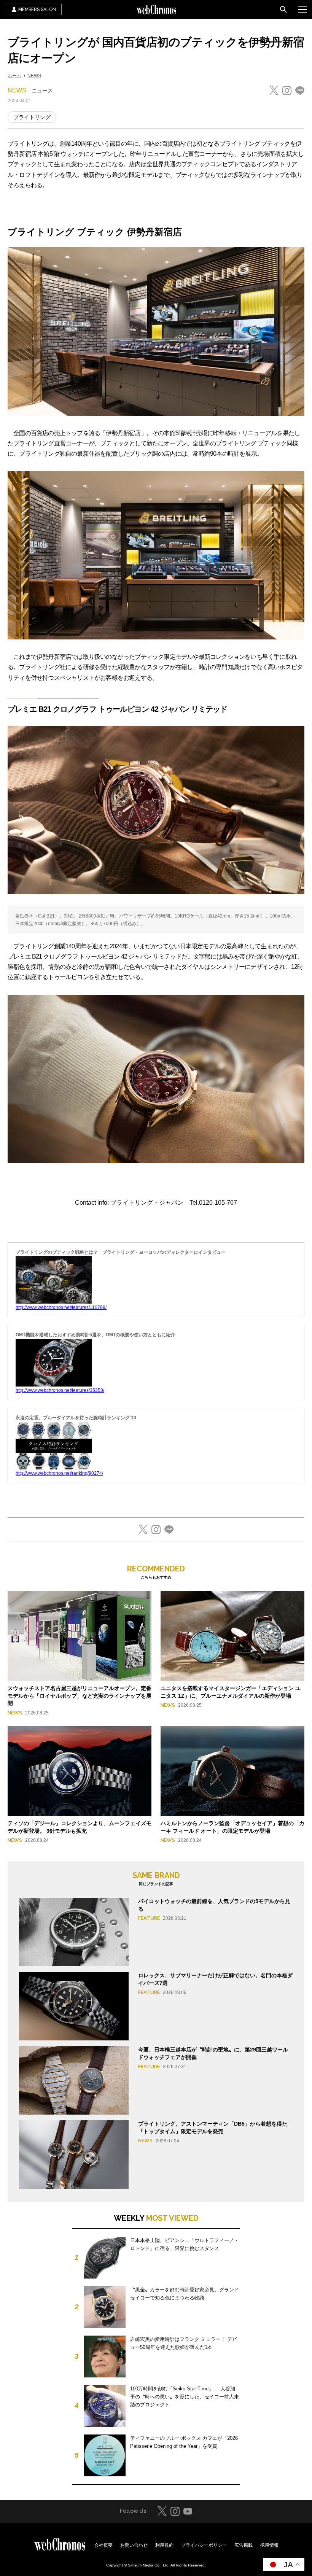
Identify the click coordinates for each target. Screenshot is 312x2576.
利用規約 (164, 2545)
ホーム (14, 76)
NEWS (34, 76)
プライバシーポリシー (204, 2545)
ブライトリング (32, 117)
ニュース (42, 91)
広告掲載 (244, 2545)
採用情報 (269, 2545)
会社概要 (103, 2545)
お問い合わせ (134, 2545)
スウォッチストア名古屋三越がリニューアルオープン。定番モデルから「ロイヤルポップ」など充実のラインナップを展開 (80, 1696)
